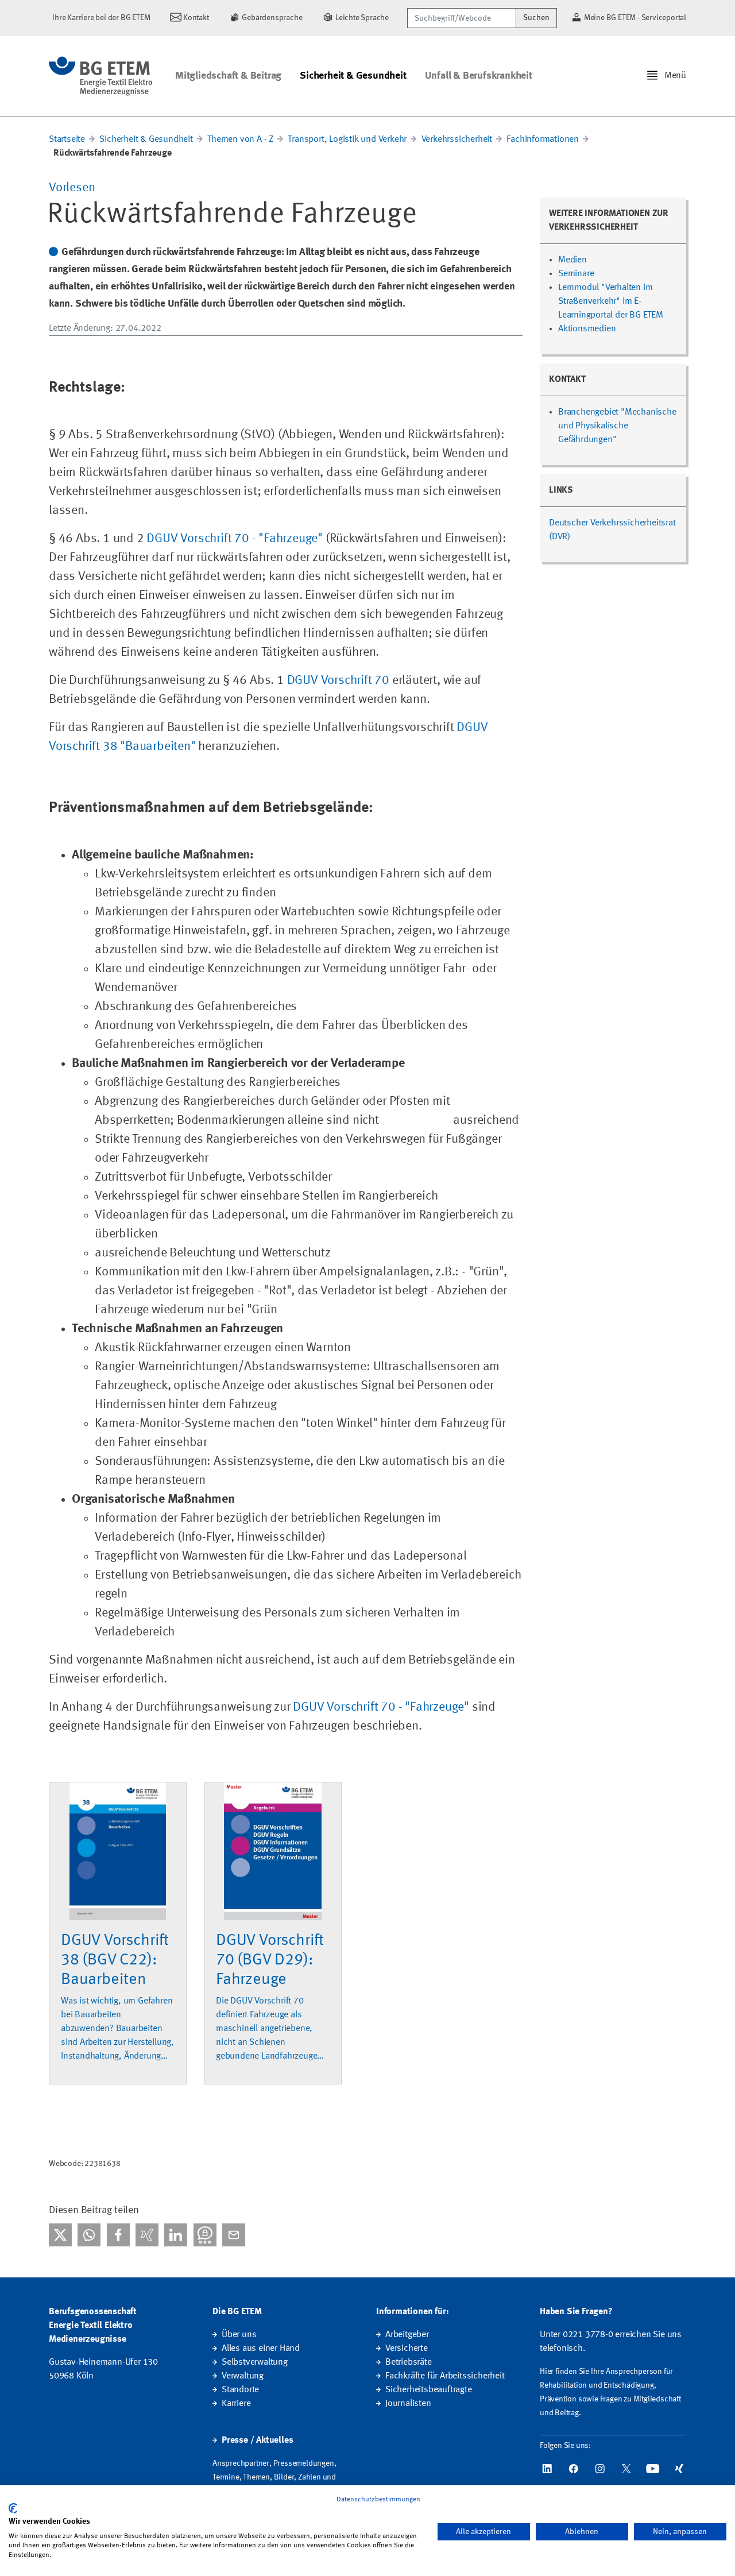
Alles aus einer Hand (261, 2349)
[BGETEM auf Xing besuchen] (679, 2469)
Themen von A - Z (240, 140)
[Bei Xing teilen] (147, 2235)
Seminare (576, 274)
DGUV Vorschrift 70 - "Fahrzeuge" (235, 539)
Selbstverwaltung (255, 2362)
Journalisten (408, 2404)
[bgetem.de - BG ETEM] (100, 76)
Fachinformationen (543, 140)
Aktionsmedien (587, 329)
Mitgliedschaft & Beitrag (228, 76)
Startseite (67, 140)
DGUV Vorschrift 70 (338, 680)
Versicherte (407, 2349)
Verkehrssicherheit (457, 140)
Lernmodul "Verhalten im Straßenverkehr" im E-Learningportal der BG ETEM (611, 301)
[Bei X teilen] (60, 2235)
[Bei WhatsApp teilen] (89, 2235)
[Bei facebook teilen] (118, 2235)
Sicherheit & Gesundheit (353, 76)
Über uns (239, 2335)
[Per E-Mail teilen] (234, 2235)
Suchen (536, 18)
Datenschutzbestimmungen (378, 2500)
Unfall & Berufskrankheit (479, 76)
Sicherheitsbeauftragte (429, 2390)
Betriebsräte (409, 2362)
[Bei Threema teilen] (205, 2235)
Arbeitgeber (407, 2335)
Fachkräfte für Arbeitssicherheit (445, 2376)
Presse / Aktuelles (257, 2440)
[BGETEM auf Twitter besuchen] (626, 2469)
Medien (572, 260)
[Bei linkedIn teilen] (176, 2235)
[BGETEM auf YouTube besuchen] (653, 2469)
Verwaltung (243, 2376)
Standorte (240, 2390)
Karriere (236, 2404)
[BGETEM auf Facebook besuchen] (574, 2469)
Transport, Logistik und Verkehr (348, 140)
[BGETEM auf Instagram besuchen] (600, 2469)
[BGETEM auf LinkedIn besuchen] (547, 2469)
